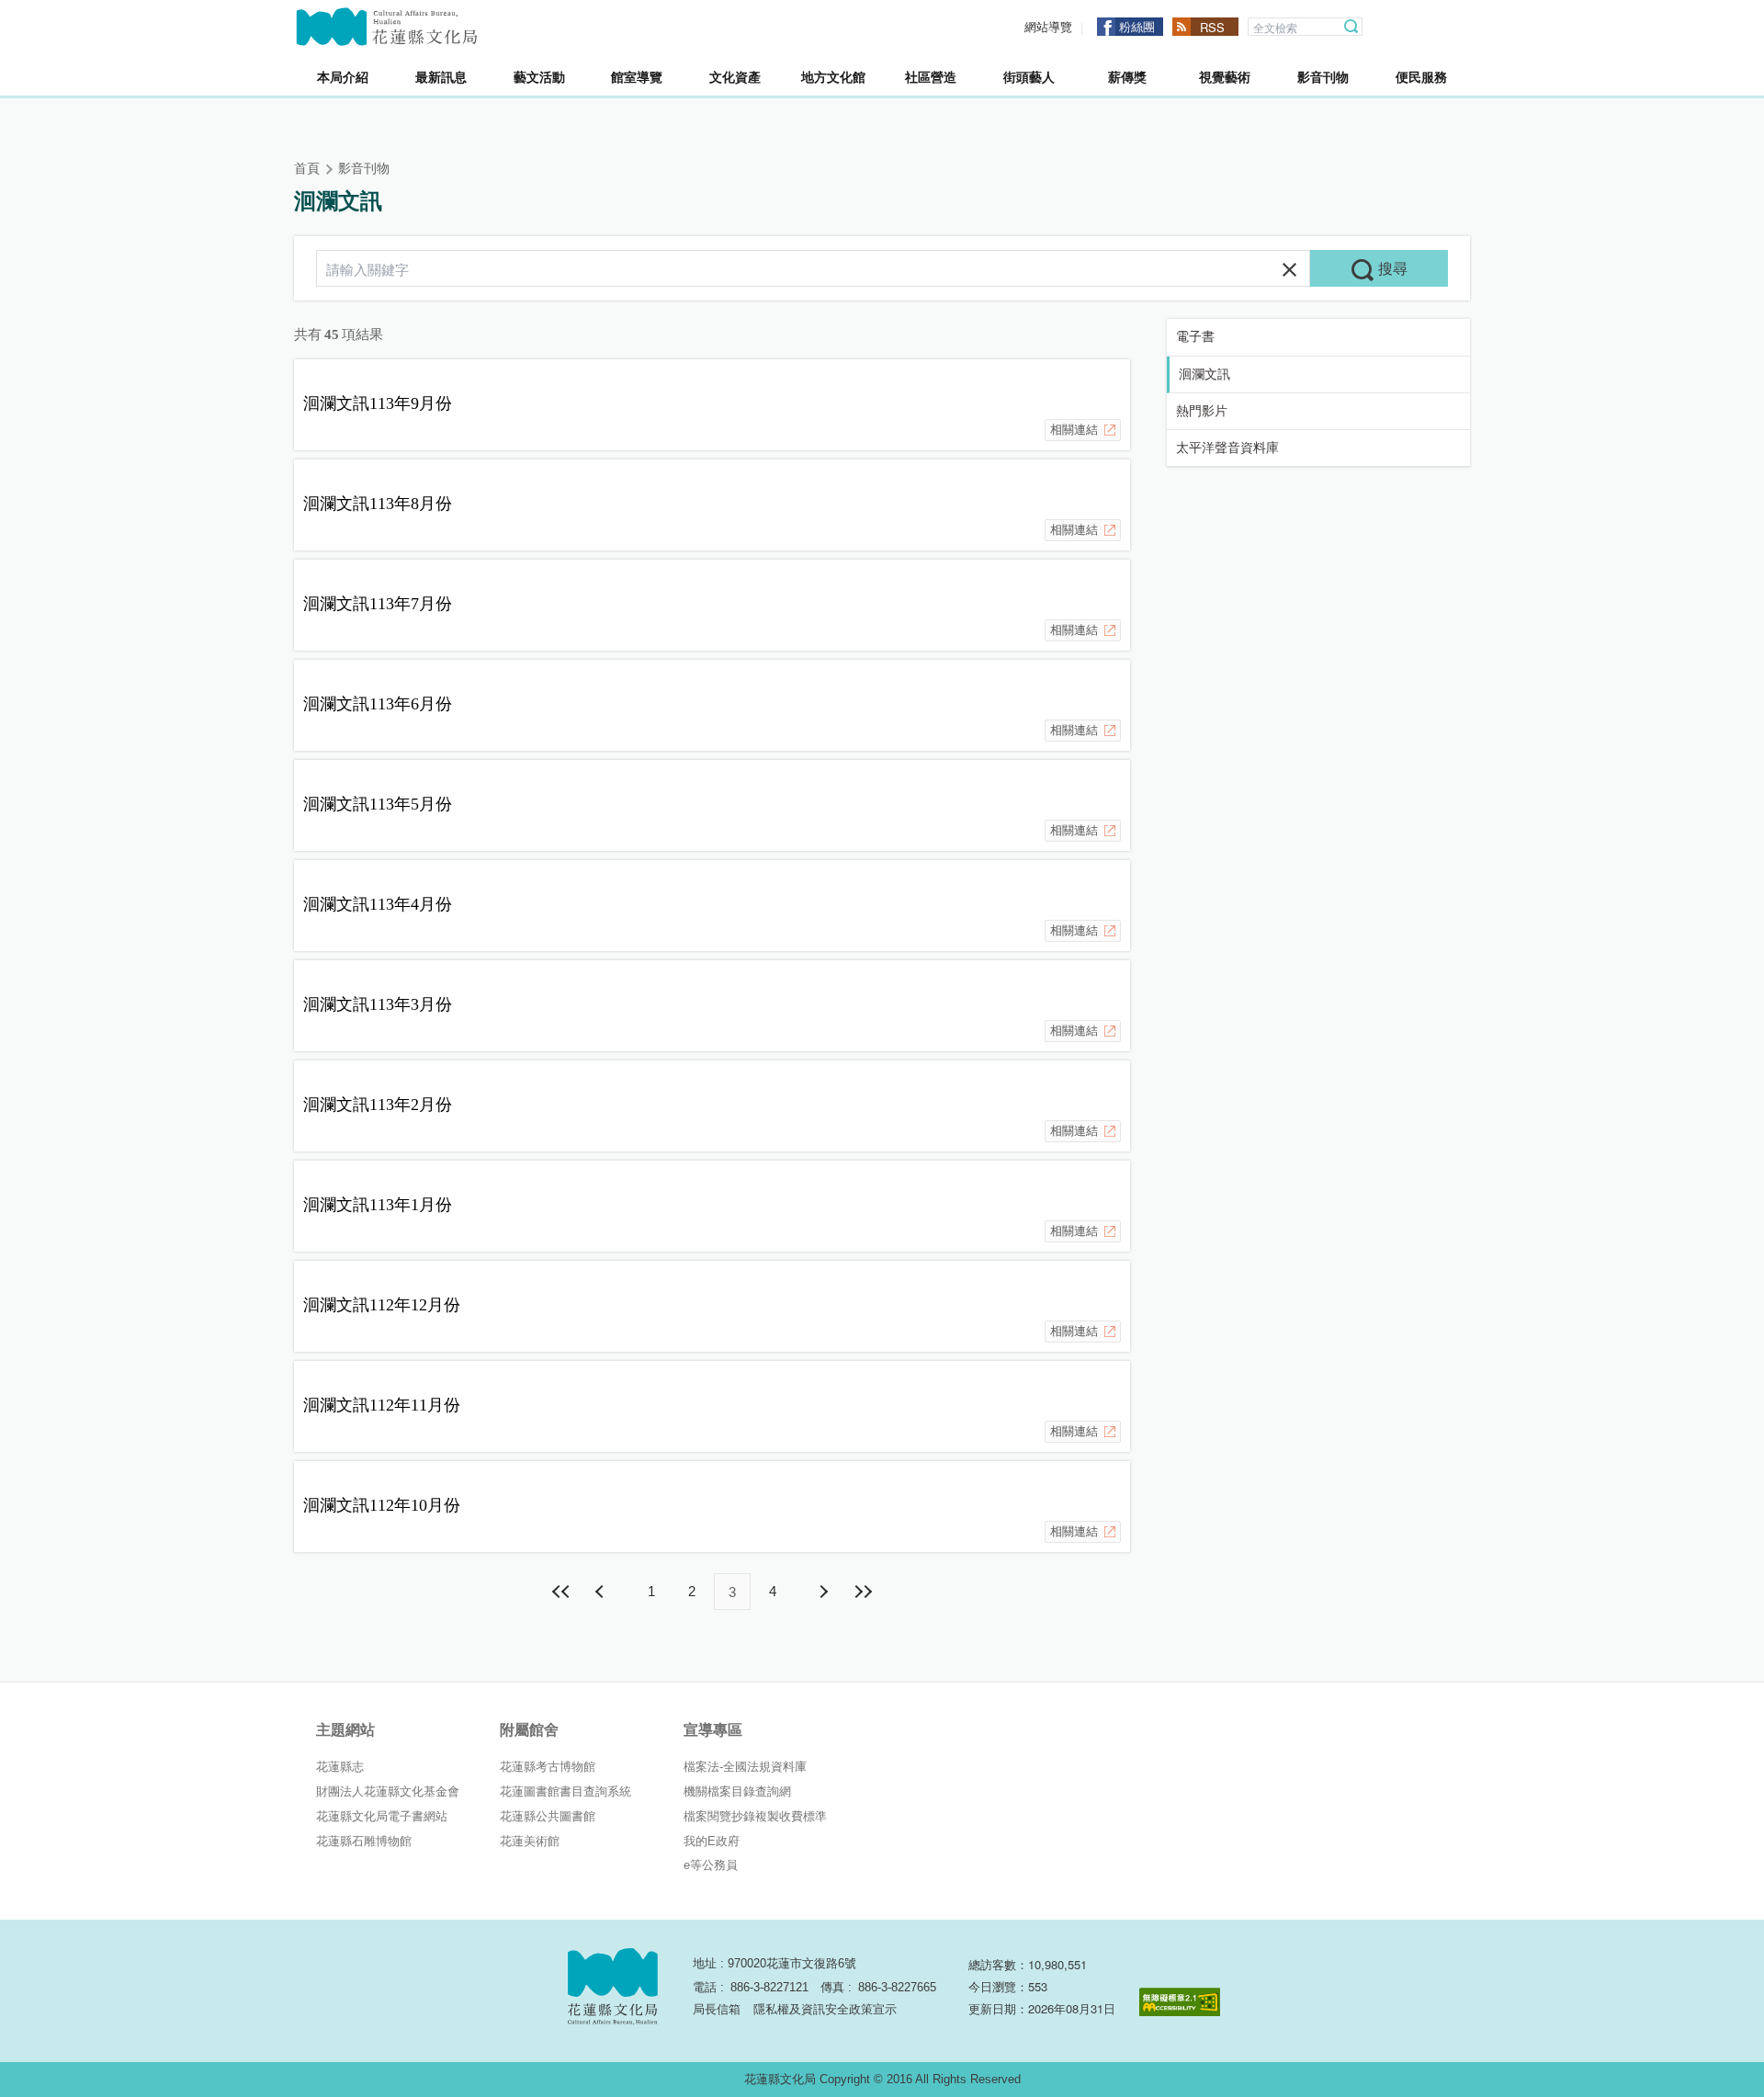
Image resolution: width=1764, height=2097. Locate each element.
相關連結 (1074, 430)
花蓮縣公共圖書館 (548, 1816)
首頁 (307, 169)
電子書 (1195, 337)
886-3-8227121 (769, 1987)
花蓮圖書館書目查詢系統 (565, 1791)
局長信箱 (717, 2009)
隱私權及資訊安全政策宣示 (825, 2009)
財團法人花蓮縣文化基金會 (388, 1791)
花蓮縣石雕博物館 (364, 1841)
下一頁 (822, 1592)
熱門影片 (1202, 411)
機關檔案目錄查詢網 (737, 1791)
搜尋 (1351, 27)
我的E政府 (712, 1841)
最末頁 (863, 1592)
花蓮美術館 (530, 1841)
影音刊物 (364, 169)
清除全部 (1289, 270)
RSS (1212, 27)
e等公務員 (711, 1865)
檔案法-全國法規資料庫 (745, 1767)
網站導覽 (1048, 27)
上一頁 (602, 1592)
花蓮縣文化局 (387, 27)
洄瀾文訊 (1204, 374)
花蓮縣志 (340, 1767)
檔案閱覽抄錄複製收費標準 (755, 1816)
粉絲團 (1137, 26)
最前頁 (561, 1592)
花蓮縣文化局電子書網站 (382, 1816)
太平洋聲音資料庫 (1227, 448)
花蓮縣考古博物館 (548, 1767)
